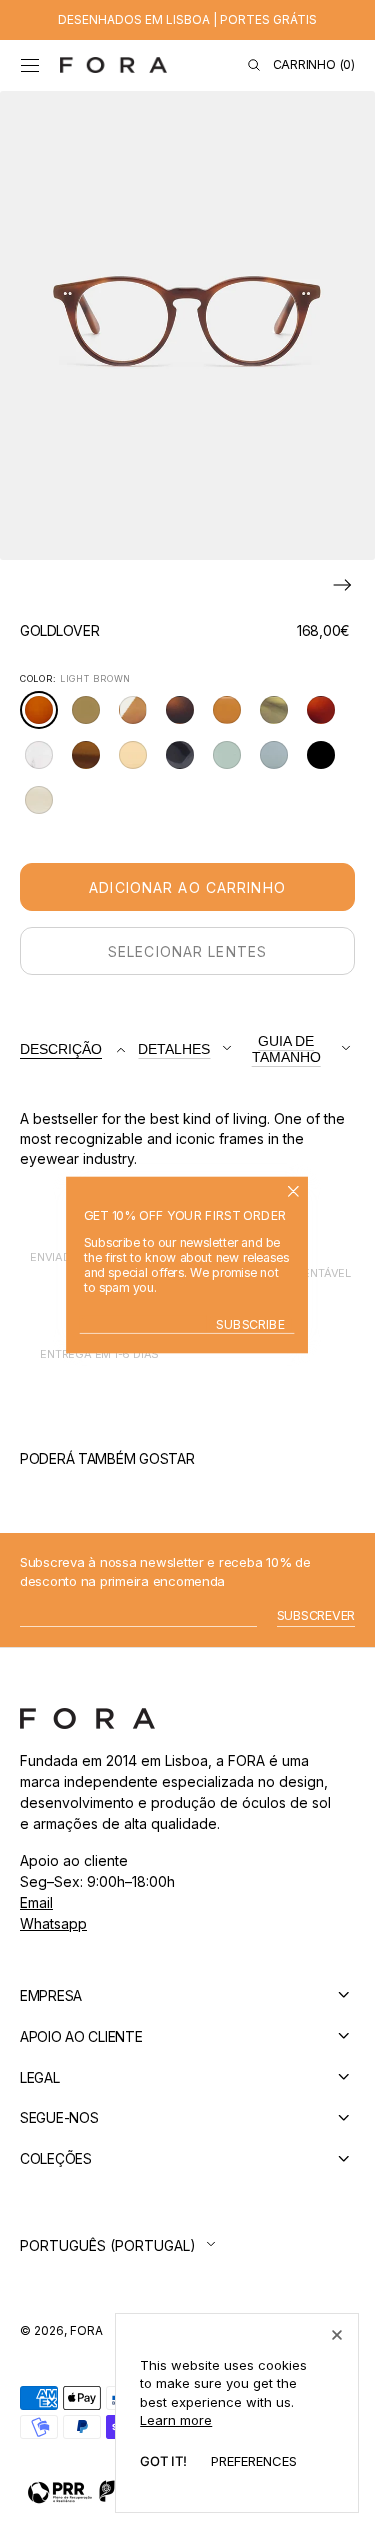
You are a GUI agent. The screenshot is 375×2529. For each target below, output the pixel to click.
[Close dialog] (294, 1191)
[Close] (337, 2335)
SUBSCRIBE (251, 1324)
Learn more (176, 2420)
